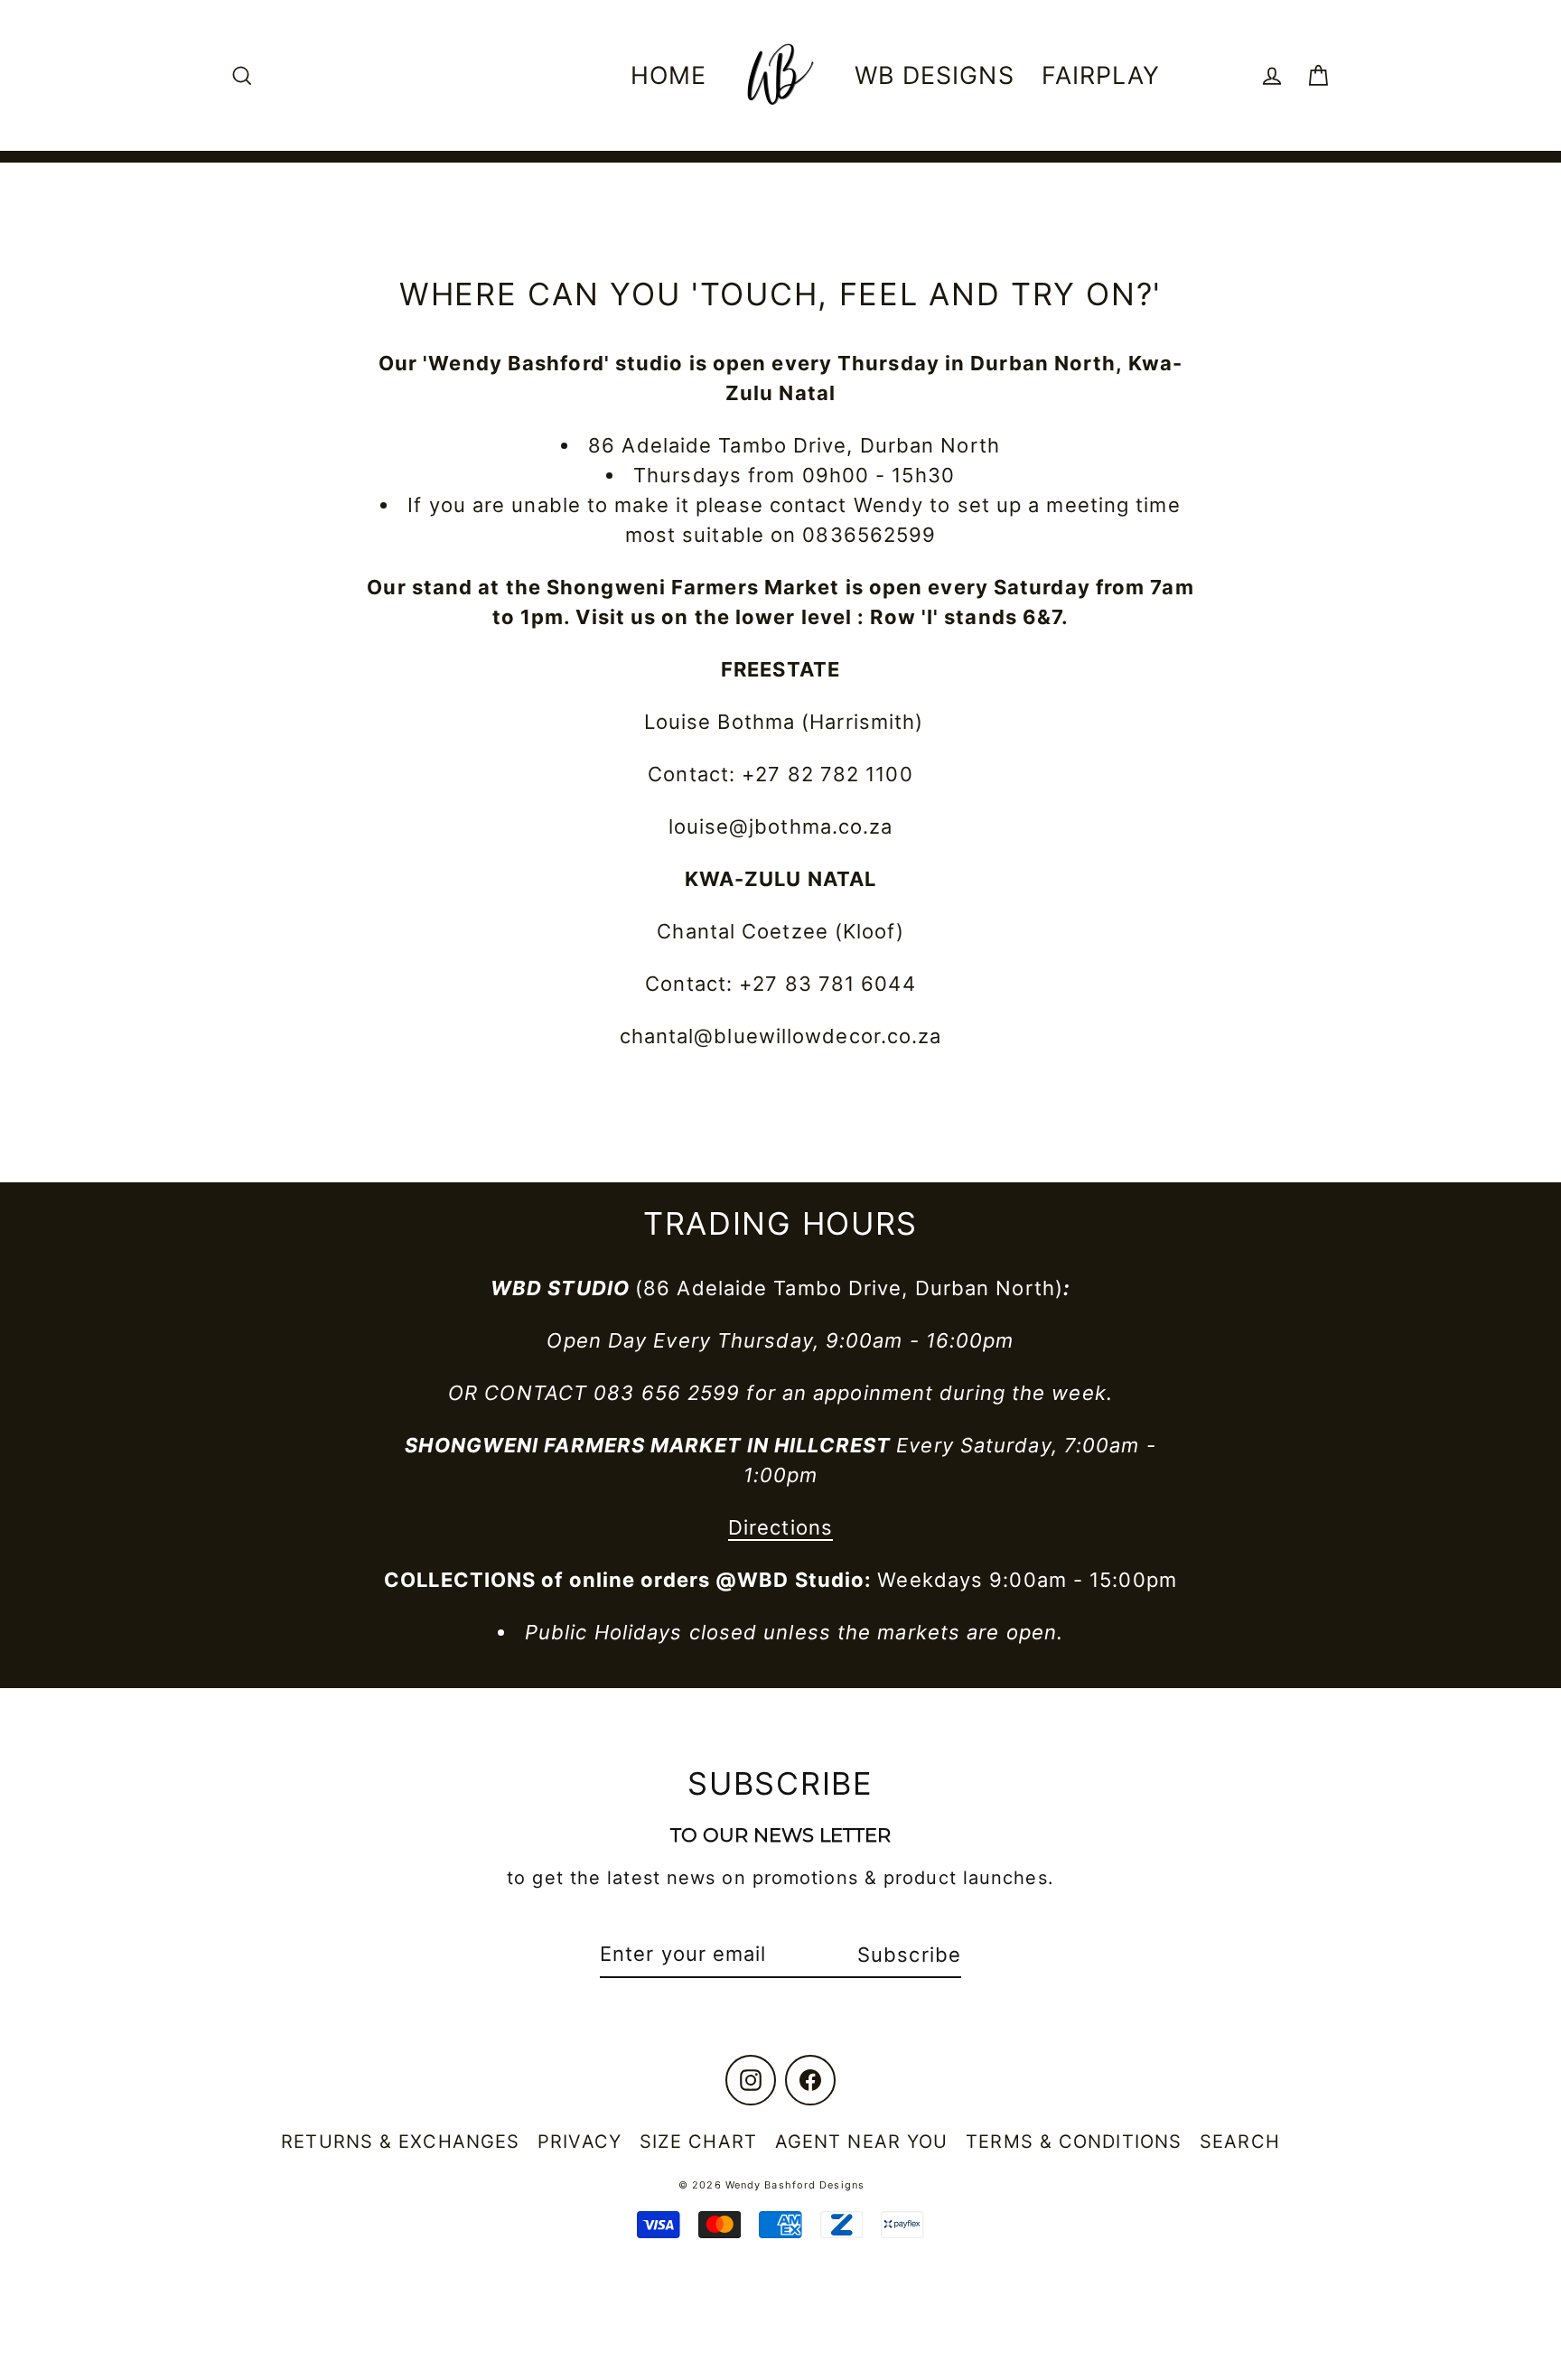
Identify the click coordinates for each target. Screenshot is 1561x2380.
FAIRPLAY (1101, 75)
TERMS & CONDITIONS (1074, 2142)
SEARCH (1240, 2142)
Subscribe (909, 1955)
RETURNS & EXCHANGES (400, 2142)
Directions (780, 1527)
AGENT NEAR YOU (861, 2142)
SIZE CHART (698, 2142)
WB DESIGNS (935, 75)
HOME (668, 75)
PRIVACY (580, 2142)
